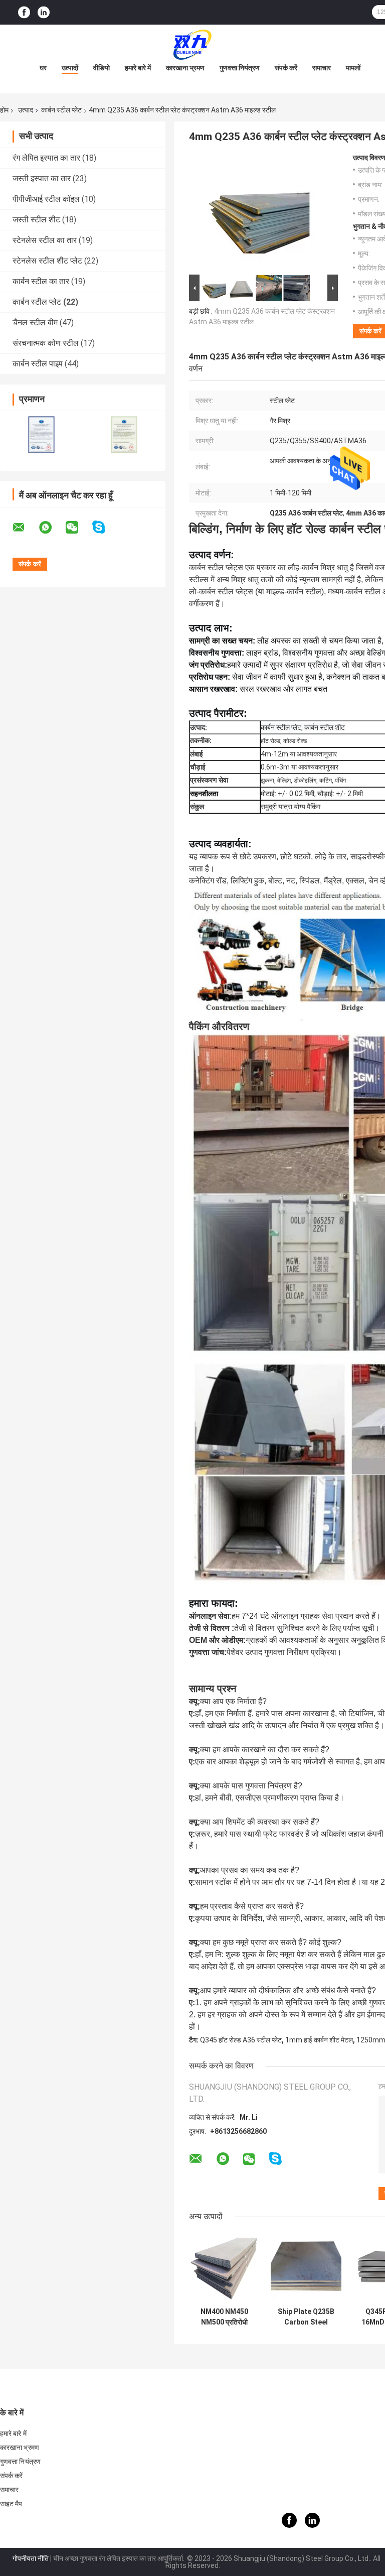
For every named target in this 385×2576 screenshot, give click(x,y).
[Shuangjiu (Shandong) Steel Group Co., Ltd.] (192, 45)
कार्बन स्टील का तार (41, 281)
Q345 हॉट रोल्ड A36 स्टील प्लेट (241, 2040)
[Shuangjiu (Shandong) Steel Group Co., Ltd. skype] (105, 527)
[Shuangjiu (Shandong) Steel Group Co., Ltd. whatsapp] (52, 528)
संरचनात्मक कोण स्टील (46, 343)
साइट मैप (11, 2504)
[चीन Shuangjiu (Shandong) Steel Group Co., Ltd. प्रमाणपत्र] (41, 434)
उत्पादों (70, 68)
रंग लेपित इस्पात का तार (46, 158)
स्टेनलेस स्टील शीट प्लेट (47, 261)
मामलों (353, 68)
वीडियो (102, 68)
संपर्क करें (286, 68)
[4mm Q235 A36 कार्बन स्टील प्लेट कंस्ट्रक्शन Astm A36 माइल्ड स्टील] (259, 213)
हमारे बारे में (138, 68)
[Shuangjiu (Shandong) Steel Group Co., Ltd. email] (25, 528)
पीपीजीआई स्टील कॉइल (46, 199)
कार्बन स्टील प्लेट (61, 110)
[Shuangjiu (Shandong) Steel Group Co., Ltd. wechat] (78, 528)
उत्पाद (26, 110)
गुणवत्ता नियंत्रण (240, 68)
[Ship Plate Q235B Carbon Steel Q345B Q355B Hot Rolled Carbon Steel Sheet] (306, 2267)
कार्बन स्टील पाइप (38, 364)
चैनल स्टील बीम (35, 323)
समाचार (322, 68)
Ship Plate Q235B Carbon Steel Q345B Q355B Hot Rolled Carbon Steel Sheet (306, 2317)
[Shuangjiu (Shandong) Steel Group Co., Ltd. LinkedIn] (44, 12)
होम (4, 110)
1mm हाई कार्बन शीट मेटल (319, 2040)
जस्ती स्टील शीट (36, 220)
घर (43, 68)
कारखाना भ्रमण (185, 68)
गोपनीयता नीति (31, 2558)
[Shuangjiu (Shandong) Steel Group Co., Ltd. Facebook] (24, 12)
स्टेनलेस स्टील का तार (45, 240)
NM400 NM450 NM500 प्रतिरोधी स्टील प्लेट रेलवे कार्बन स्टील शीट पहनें (225, 2317)
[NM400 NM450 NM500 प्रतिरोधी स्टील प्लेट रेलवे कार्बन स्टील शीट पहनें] (224, 2267)
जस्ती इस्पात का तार (42, 178)
